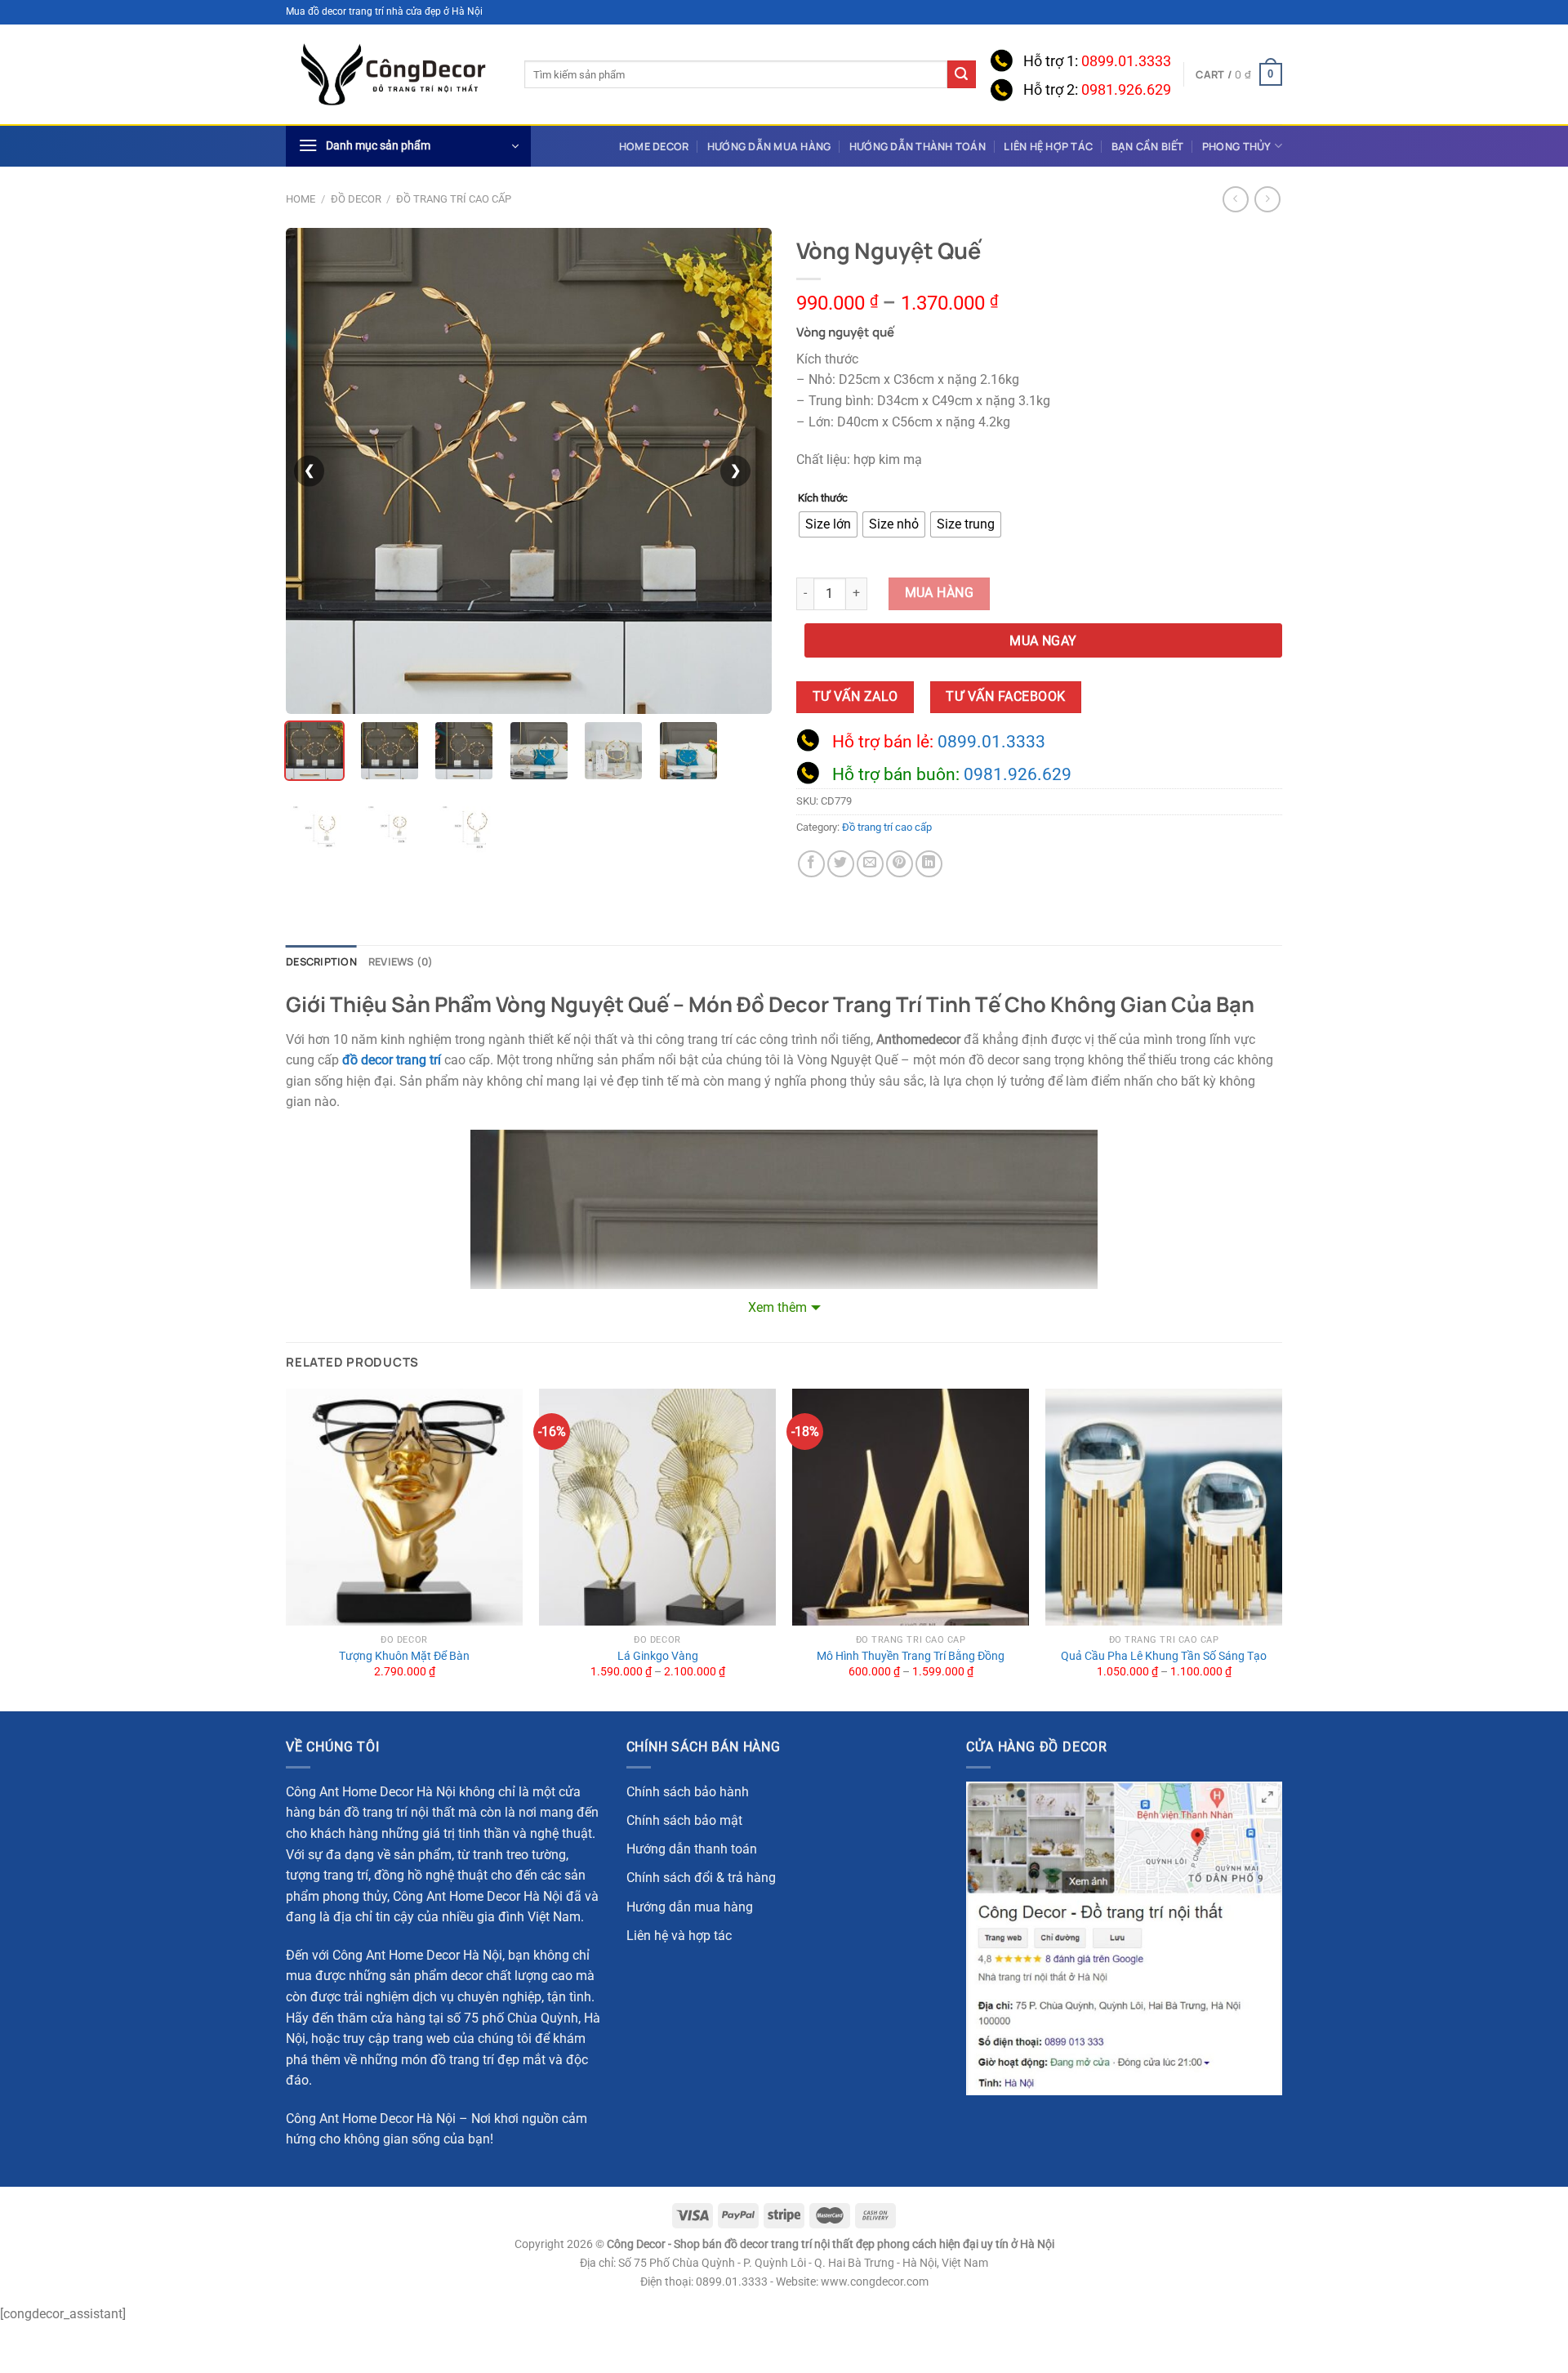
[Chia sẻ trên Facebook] (811, 864)
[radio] (828, 524)
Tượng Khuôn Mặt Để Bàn (404, 1656)
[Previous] (287, 1548)
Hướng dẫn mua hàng (769, 146)
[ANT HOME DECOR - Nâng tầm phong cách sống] (393, 75)
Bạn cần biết (1148, 146)
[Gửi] (961, 74)
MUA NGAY (1043, 641)
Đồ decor (356, 199)
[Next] (1281, 1548)
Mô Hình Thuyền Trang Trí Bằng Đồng (911, 1656)
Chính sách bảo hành (688, 1792)
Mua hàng (940, 593)
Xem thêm (777, 1307)
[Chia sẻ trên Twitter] (841, 864)
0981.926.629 (1126, 90)
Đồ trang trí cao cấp (454, 199)
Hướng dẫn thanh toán (692, 1849)
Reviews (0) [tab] (401, 961)
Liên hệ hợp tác (1048, 146)
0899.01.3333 (1126, 61)
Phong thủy (1237, 146)
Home (301, 199)
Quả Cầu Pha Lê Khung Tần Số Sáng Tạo (1164, 1656)
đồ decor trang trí (392, 1060)
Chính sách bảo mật (684, 1820)
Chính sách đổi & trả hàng (701, 1878)
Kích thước (823, 498)
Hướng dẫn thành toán (918, 146)
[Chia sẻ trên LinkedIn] (929, 864)
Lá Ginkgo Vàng (658, 1656)
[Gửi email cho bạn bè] (870, 864)
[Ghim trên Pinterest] (900, 864)
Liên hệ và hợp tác (679, 1936)
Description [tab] (321, 961)
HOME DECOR (654, 146)
